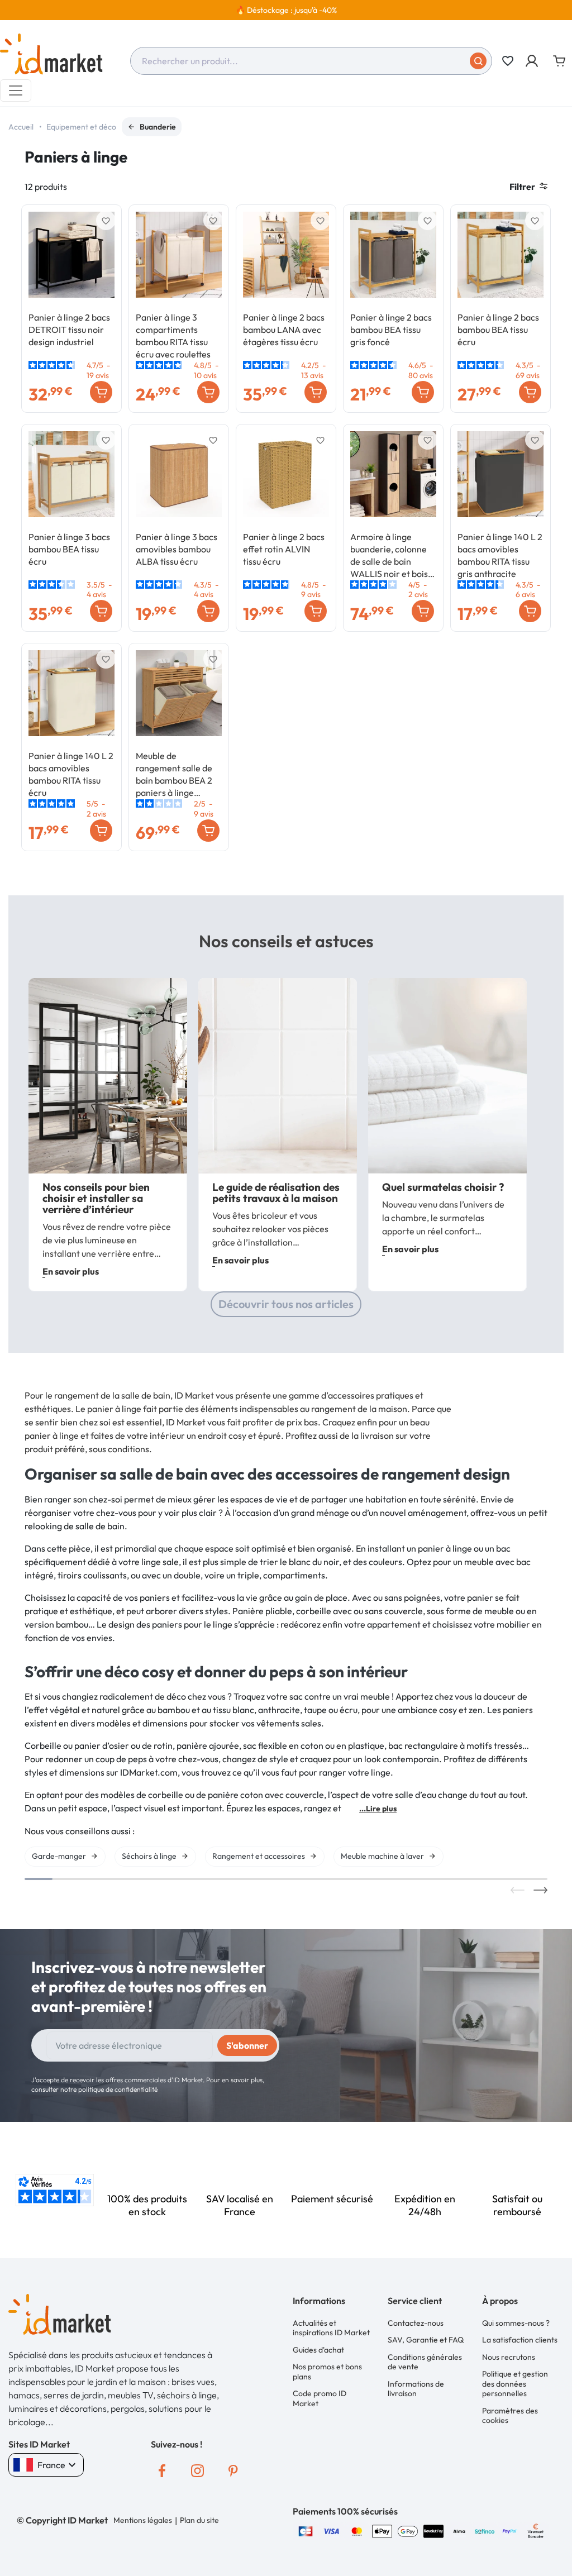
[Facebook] (162, 2471)
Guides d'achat (318, 2350)
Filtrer (522, 187)
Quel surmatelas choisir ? (443, 1187)
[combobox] (311, 61)
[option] (286, 10)
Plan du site (199, 2520)
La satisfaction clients (520, 2340)
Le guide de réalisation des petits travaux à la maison (276, 1192)
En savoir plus (71, 1271)
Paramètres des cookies (510, 2416)
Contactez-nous (416, 2323)
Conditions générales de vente (425, 2362)
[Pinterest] (233, 2471)
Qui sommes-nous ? (516, 2323)
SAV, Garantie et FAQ (426, 2340)
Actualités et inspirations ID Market (331, 2328)
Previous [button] (518, 1890)
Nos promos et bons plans (327, 2372)
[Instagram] (198, 2471)
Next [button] (540, 1890)
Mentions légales (143, 2520)
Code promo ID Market (320, 2398)
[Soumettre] (478, 61)
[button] (533, 61)
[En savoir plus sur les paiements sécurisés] (306, 2530)
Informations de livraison (416, 2389)
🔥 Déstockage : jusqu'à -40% (286, 10)
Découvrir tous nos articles (286, 1304)
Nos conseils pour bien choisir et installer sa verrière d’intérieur (96, 1198)
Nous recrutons (509, 2357)
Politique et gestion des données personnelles (515, 2384)
